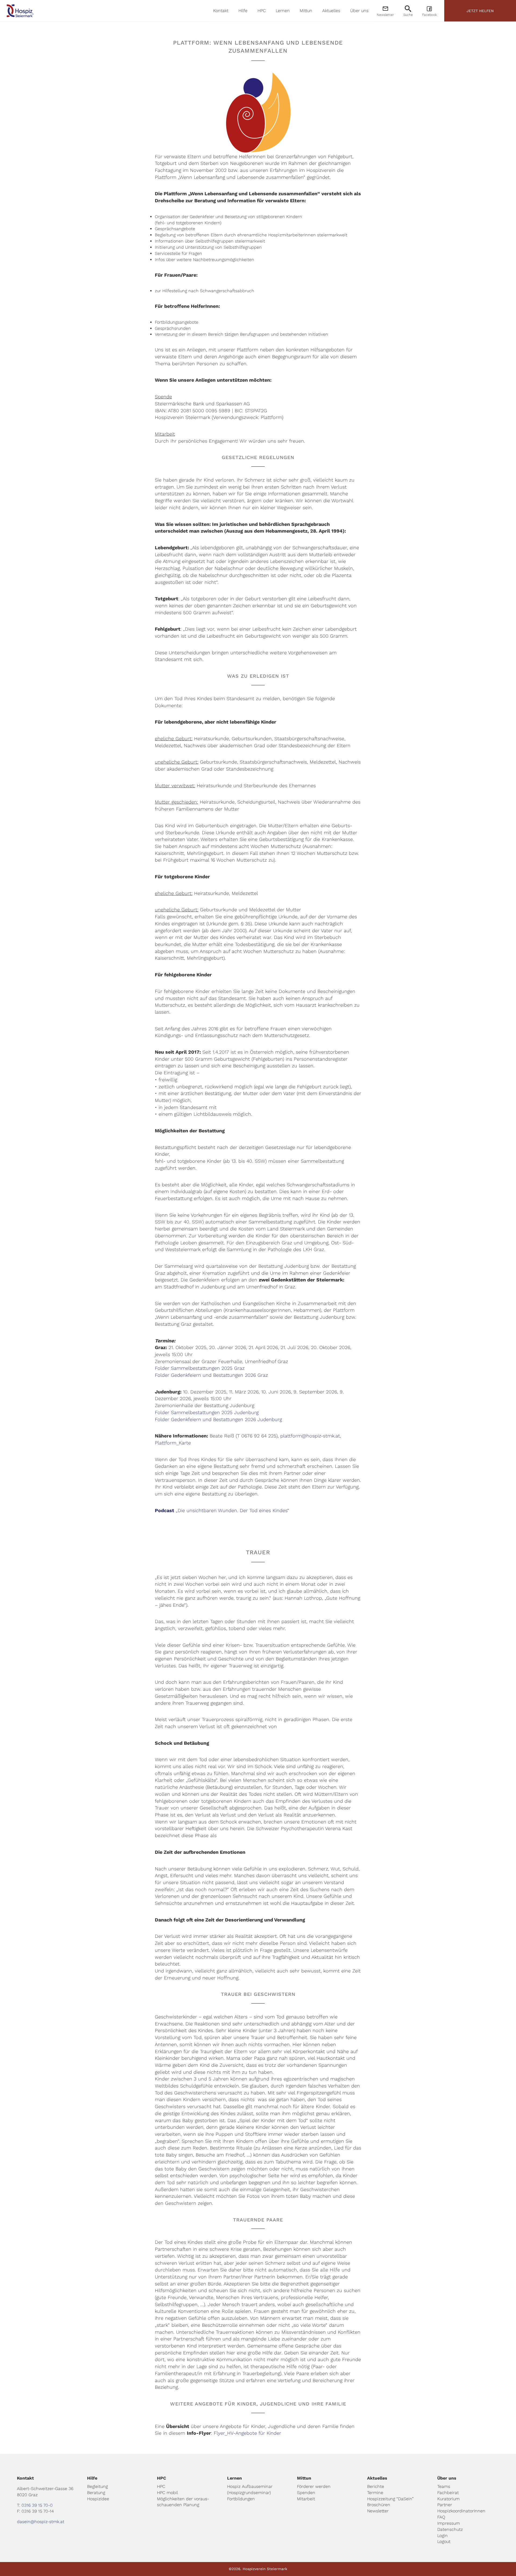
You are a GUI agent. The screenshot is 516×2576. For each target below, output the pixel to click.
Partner (445, 2505)
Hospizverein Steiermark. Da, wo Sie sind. (20, 11)
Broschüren (379, 2505)
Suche (408, 15)
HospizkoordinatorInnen (461, 2511)
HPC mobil (167, 2493)
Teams (444, 2486)
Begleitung (97, 2486)
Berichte (376, 2486)
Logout (444, 2541)
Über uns (359, 11)
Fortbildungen (241, 2499)
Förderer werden (314, 2486)
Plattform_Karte (173, 1443)
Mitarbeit (306, 2499)
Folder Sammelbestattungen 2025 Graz (200, 1368)
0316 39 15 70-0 (37, 2505)
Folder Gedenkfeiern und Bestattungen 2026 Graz (211, 1375)
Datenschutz (450, 2529)
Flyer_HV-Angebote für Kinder (247, 2433)
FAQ (441, 2517)
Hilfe (243, 11)
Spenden (306, 2493)
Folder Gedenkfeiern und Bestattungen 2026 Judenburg (218, 1419)
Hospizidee (98, 2499)
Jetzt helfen (480, 11)
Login (442, 2536)
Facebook (429, 15)
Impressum (449, 2523)
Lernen (283, 11)
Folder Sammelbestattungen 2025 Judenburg (207, 1412)
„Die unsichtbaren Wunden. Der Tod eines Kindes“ (222, 1510)
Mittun (306, 11)
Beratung (96, 2493)
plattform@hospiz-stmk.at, (311, 1436)
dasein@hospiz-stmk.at (41, 2522)
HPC (262, 11)
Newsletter (385, 15)
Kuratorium (448, 2499)
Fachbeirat (448, 2493)
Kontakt (221, 11)
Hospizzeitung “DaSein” (390, 2499)
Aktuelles (331, 11)
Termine (375, 2493)
